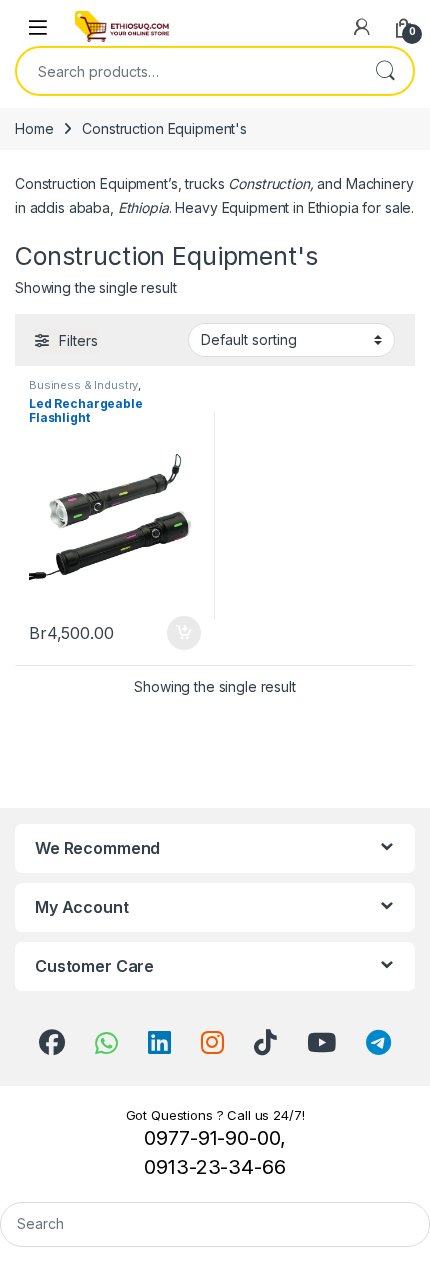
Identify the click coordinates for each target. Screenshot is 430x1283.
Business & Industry (83, 385)
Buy (184, 633)
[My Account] (362, 27)
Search (385, 71)
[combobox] (187, 71)
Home (34, 128)
